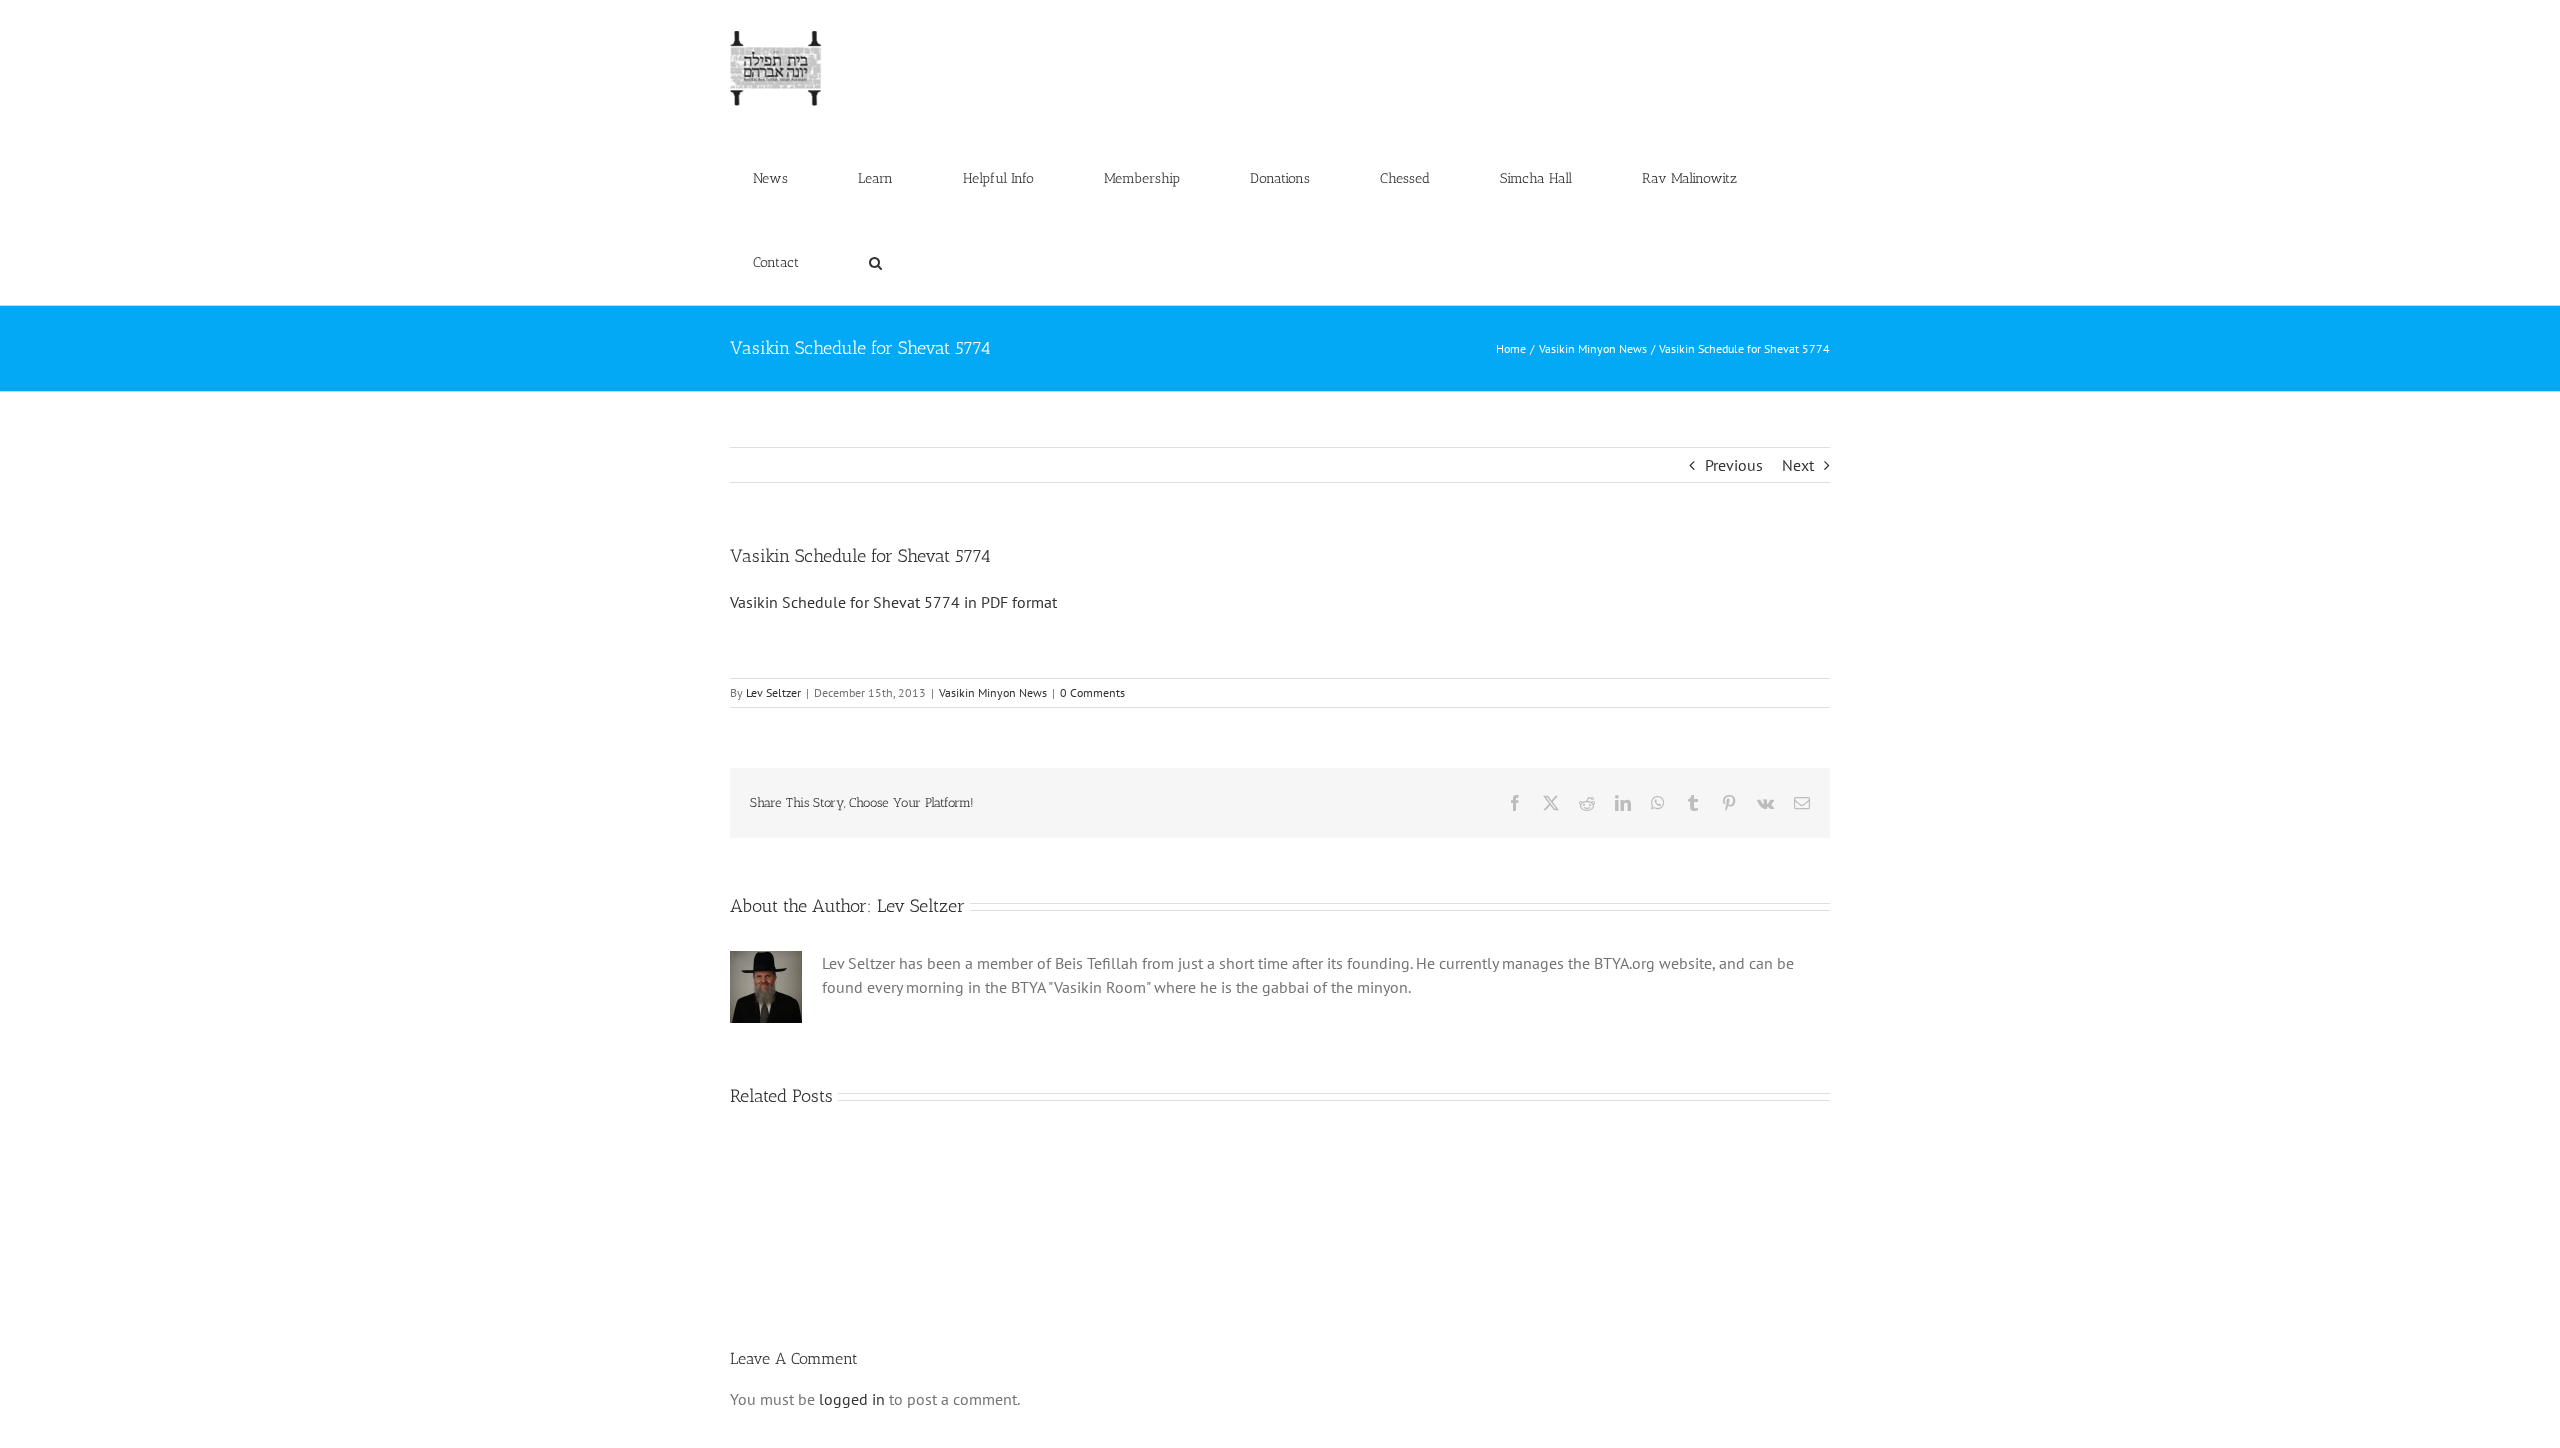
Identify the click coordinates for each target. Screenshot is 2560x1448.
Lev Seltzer (773, 692)
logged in (852, 1399)
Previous (1734, 465)
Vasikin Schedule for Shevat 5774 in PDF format (893, 602)
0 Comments (1092, 692)
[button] (875, 263)
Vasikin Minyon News (993, 692)
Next (1798, 465)
